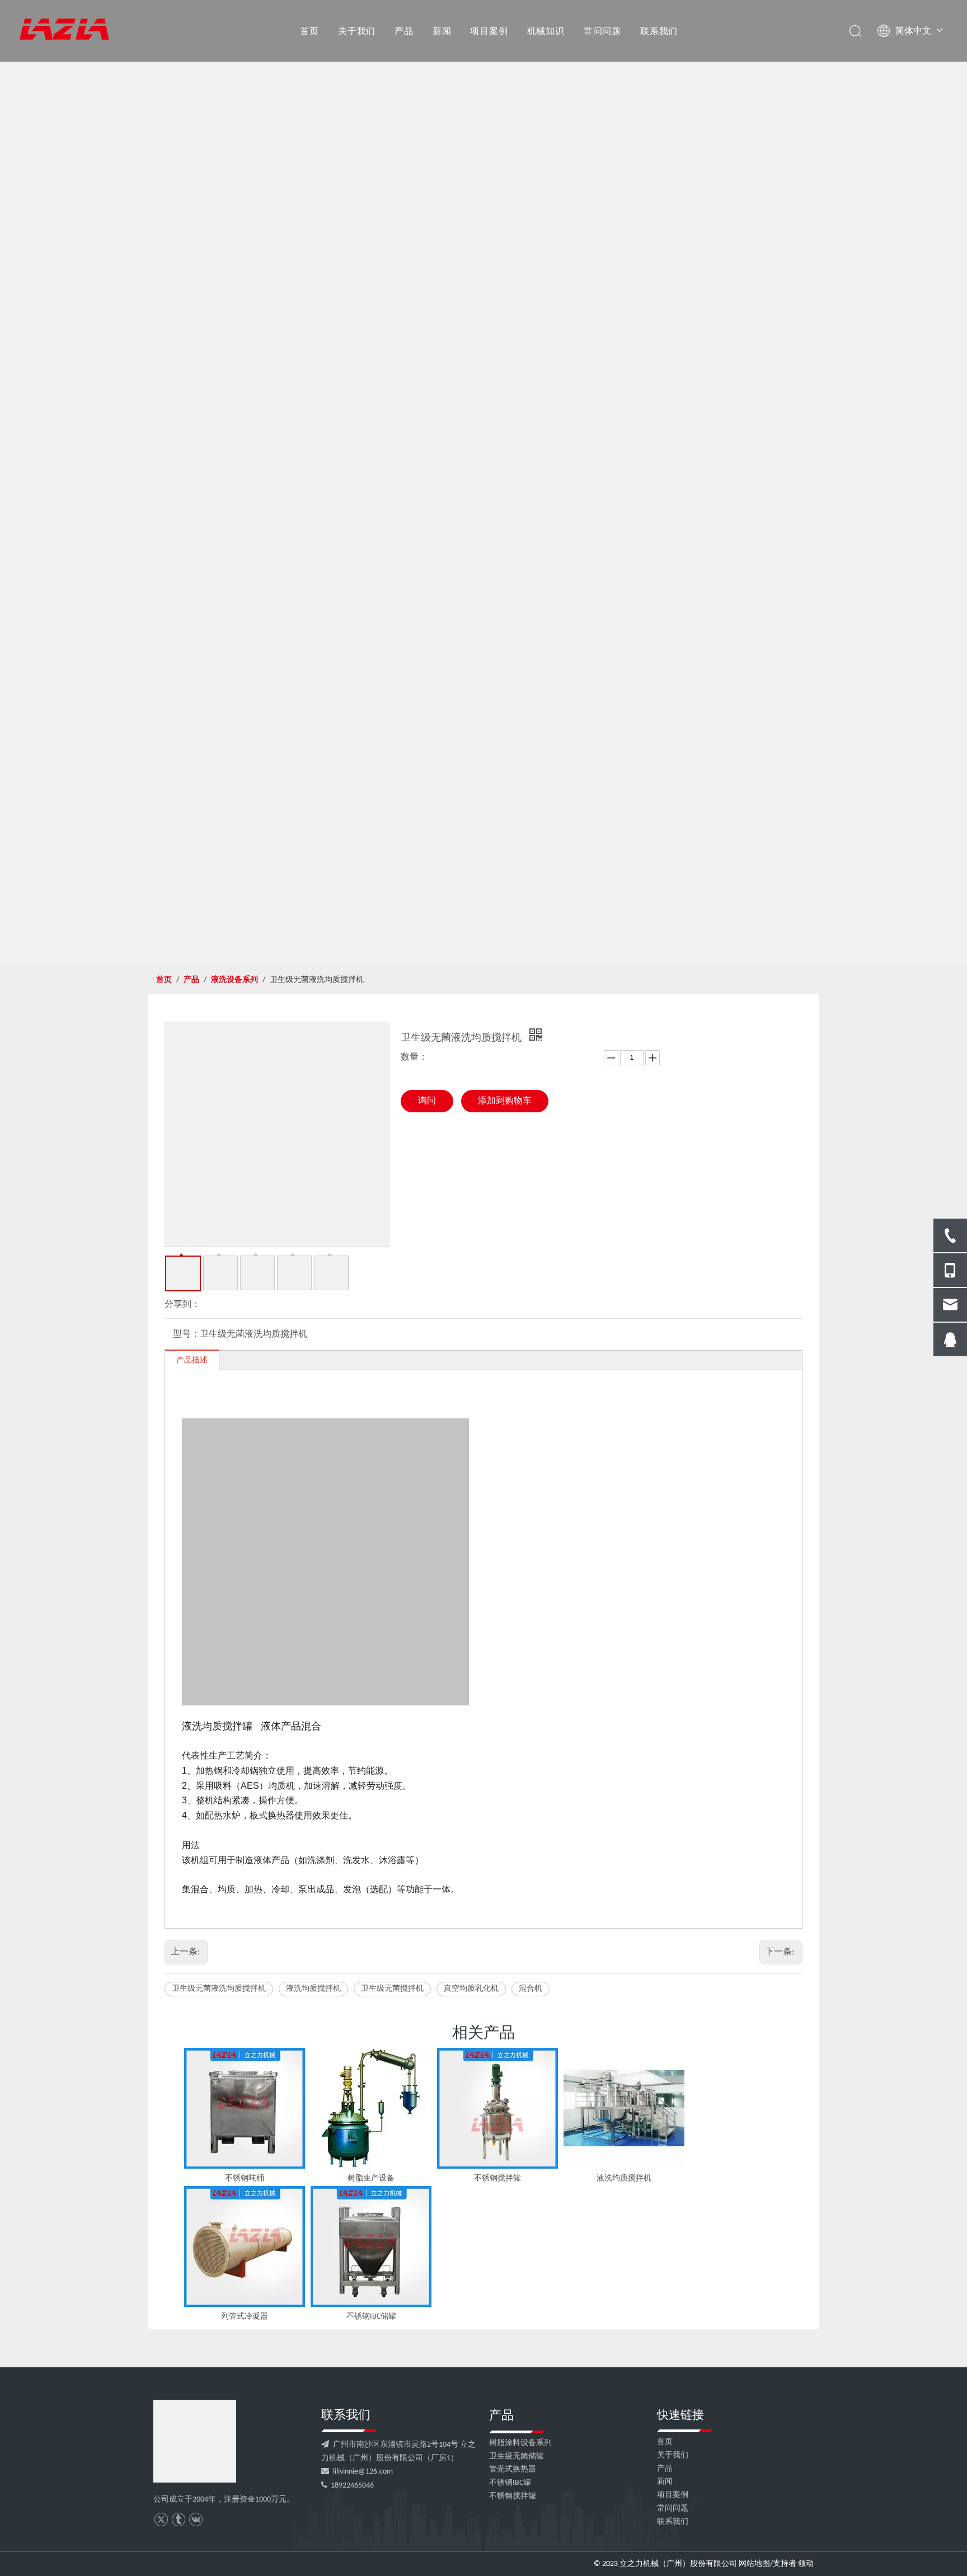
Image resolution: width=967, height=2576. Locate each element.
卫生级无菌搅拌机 (392, 1989)
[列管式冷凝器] (245, 2246)
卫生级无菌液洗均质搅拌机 (219, 1989)
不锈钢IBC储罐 (371, 2317)
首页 (309, 31)
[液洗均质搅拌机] (624, 2108)
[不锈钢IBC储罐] (371, 2246)
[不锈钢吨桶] (245, 2108)
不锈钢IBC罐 (510, 2483)
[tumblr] (178, 2520)
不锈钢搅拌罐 (497, 2178)
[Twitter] (161, 2520)
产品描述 (192, 1360)
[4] (195, 2441)
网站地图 (754, 2564)
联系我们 (659, 31)
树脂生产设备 (371, 2178)
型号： (186, 1334)
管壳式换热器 (513, 2469)
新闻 (442, 31)
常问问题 (602, 31)
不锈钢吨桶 (245, 2178)
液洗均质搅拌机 (313, 1989)
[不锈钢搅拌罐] (497, 2108)
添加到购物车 (505, 1101)
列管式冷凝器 (245, 2317)
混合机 (531, 1989)
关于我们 (357, 31)
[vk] (196, 2520)
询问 (427, 1101)
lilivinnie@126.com (363, 2472)
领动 (806, 2564)
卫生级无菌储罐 (517, 2457)
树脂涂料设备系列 (520, 2443)
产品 (404, 31)
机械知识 (546, 31)
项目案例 (489, 31)
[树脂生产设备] (371, 2108)
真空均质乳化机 (471, 1989)
